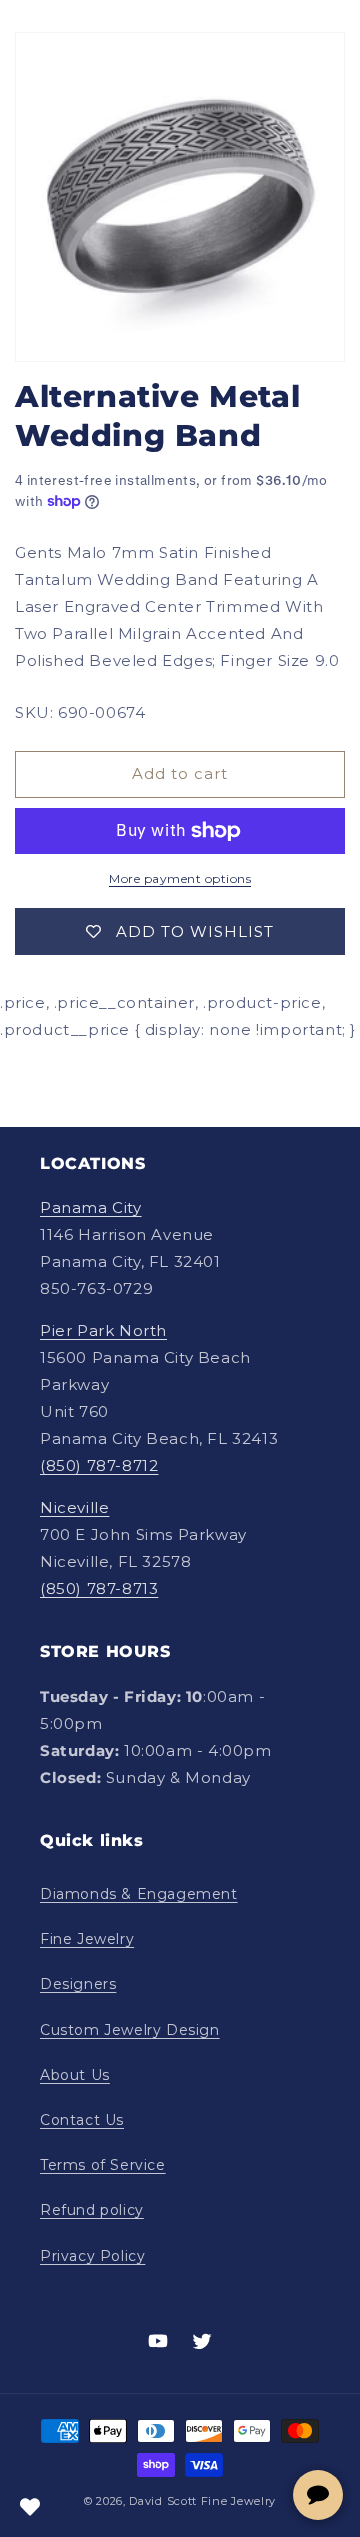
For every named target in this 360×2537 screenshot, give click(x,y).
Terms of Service (103, 2165)
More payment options (180, 878)
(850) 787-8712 (99, 1465)
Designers (78, 1984)
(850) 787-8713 (99, 1588)
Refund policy (92, 2210)
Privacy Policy (92, 2256)
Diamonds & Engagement (139, 1894)
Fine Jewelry (87, 1939)
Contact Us (82, 2120)
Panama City (91, 1207)
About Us (75, 2075)
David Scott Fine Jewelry (202, 2501)
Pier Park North (103, 1330)
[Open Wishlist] (30, 2507)
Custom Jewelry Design (130, 2030)
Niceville (74, 1507)
